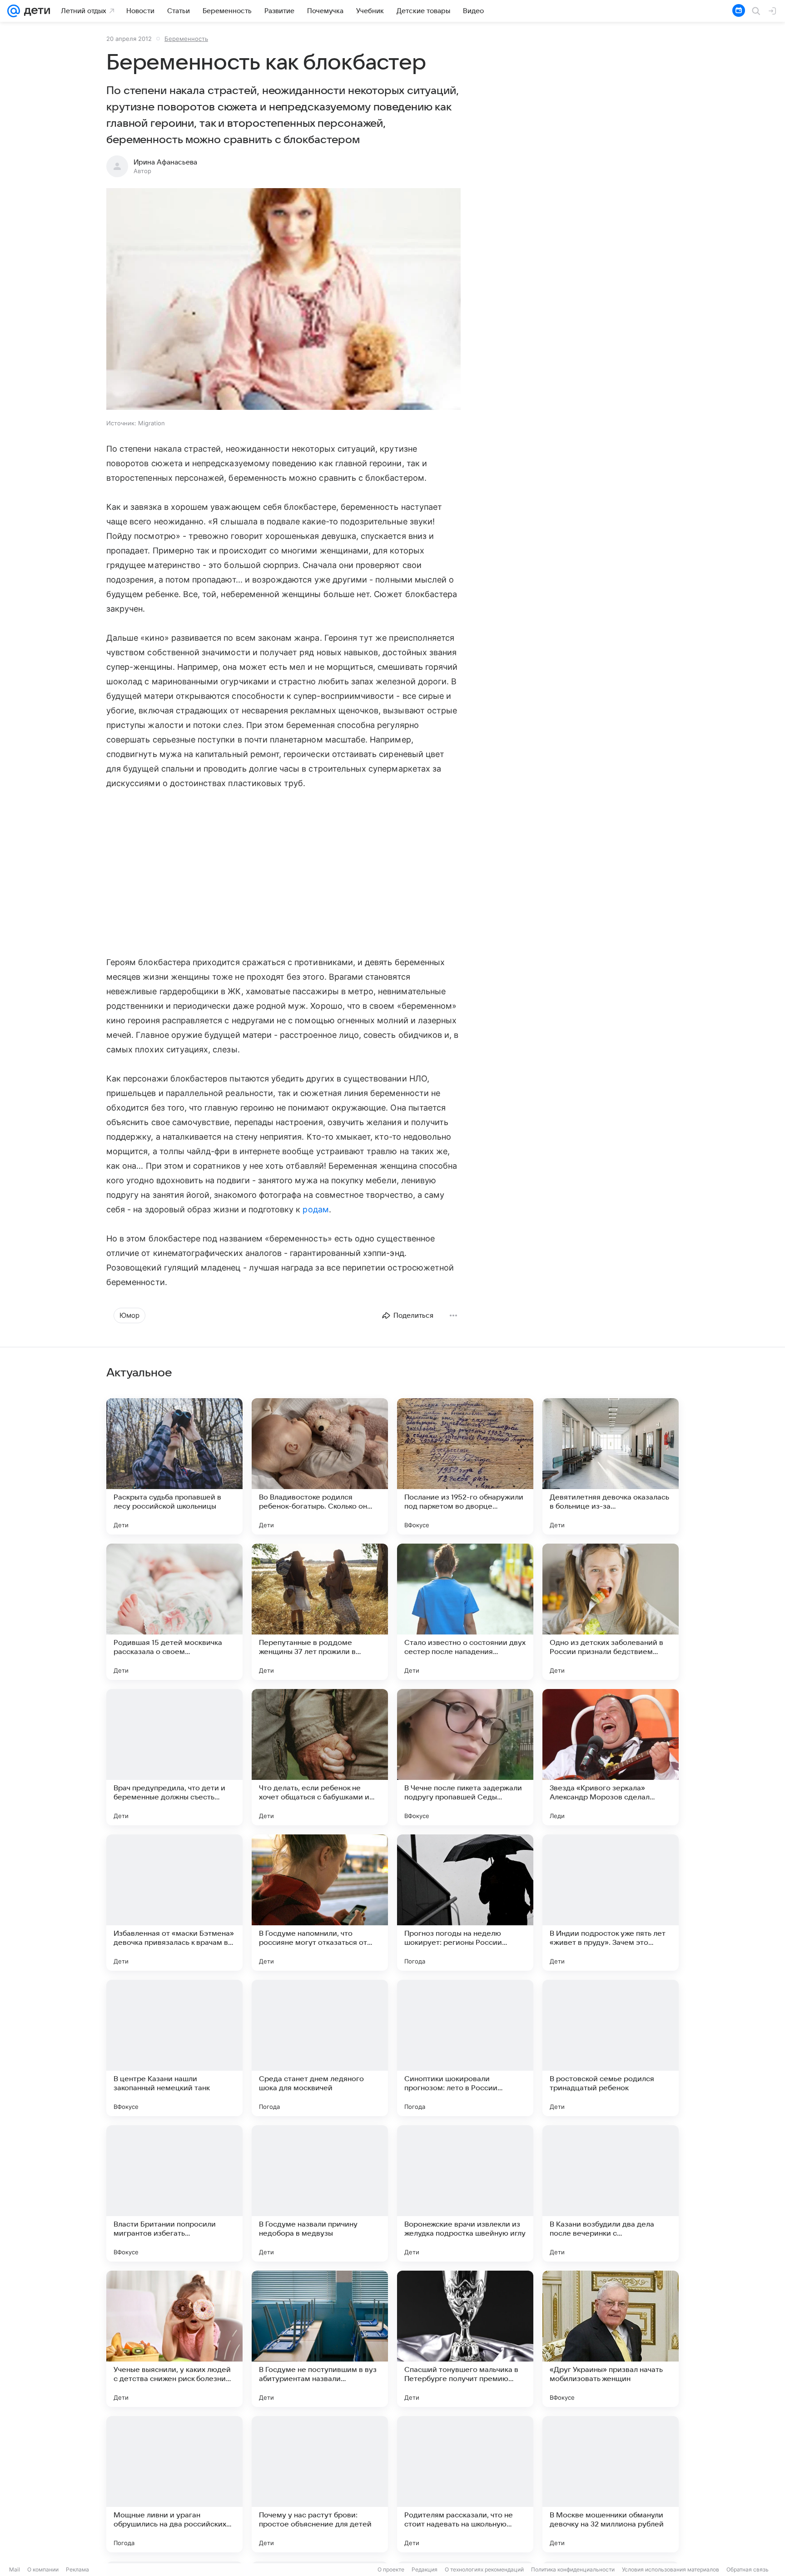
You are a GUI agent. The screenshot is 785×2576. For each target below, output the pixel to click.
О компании (43, 2569)
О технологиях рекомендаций (484, 2569)
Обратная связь (748, 2569)
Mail (15, 2569)
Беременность (186, 39)
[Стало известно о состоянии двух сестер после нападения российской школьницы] (465, 1612)
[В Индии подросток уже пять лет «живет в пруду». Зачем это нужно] (611, 1903)
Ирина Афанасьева (165, 162)
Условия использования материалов (671, 2569)
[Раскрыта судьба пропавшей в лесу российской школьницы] (174, 1466)
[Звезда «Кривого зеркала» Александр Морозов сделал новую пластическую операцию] (611, 1757)
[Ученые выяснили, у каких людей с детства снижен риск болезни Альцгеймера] (174, 2339)
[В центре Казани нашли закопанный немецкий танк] (174, 2048)
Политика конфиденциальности (573, 2569)
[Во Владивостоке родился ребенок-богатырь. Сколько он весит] (320, 1466)
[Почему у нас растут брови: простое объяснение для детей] (320, 2484)
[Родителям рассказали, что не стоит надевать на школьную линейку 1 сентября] (465, 2484)
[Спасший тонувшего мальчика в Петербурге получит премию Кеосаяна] (465, 2339)
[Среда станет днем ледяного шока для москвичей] (320, 2048)
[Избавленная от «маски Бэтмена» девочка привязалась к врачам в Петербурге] (174, 1903)
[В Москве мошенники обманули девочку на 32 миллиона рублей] (611, 2484)
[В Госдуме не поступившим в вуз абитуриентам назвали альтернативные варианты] (320, 2339)
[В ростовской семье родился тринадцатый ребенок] (611, 2048)
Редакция (425, 2569)
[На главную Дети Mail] (35, 11)
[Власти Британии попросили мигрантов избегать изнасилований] (174, 2193)
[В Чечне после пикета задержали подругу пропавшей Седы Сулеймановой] (465, 1757)
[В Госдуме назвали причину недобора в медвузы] (320, 2193)
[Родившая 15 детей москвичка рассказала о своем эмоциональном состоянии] (174, 1612)
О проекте (391, 2569)
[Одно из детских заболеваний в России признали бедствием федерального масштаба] (611, 1612)
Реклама (77, 2569)
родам (315, 1209)
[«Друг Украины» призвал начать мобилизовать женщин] (611, 2339)
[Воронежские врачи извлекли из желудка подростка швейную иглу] (465, 2193)
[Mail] (14, 11)
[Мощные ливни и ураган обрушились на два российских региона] (174, 2484)
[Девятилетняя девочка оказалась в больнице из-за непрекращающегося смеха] (611, 1466)
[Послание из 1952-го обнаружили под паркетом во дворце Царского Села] (465, 1466)
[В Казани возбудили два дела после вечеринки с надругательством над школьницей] (611, 2193)
